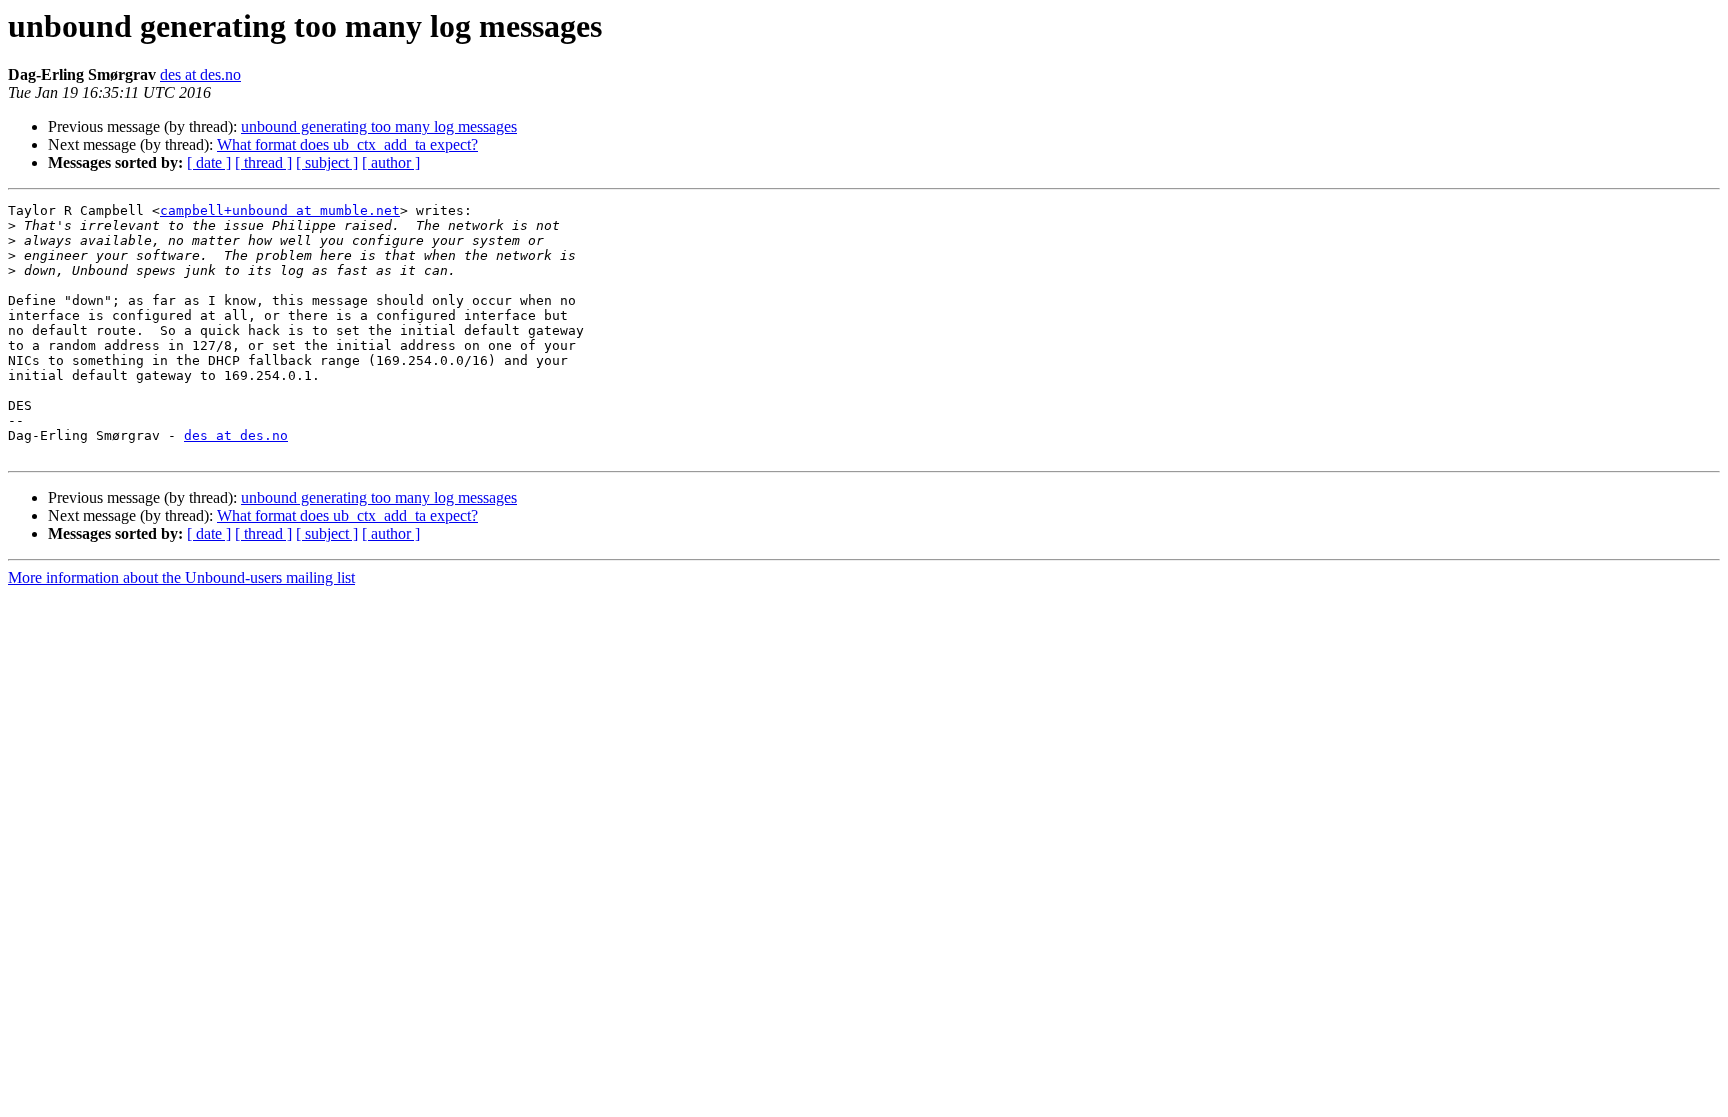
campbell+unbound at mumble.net (280, 210)
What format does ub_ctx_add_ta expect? (347, 144)
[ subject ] (327, 162)
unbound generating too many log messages (379, 126)
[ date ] (209, 162)
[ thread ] (263, 162)
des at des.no (200, 74)
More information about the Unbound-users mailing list (181, 577)
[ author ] (391, 162)
